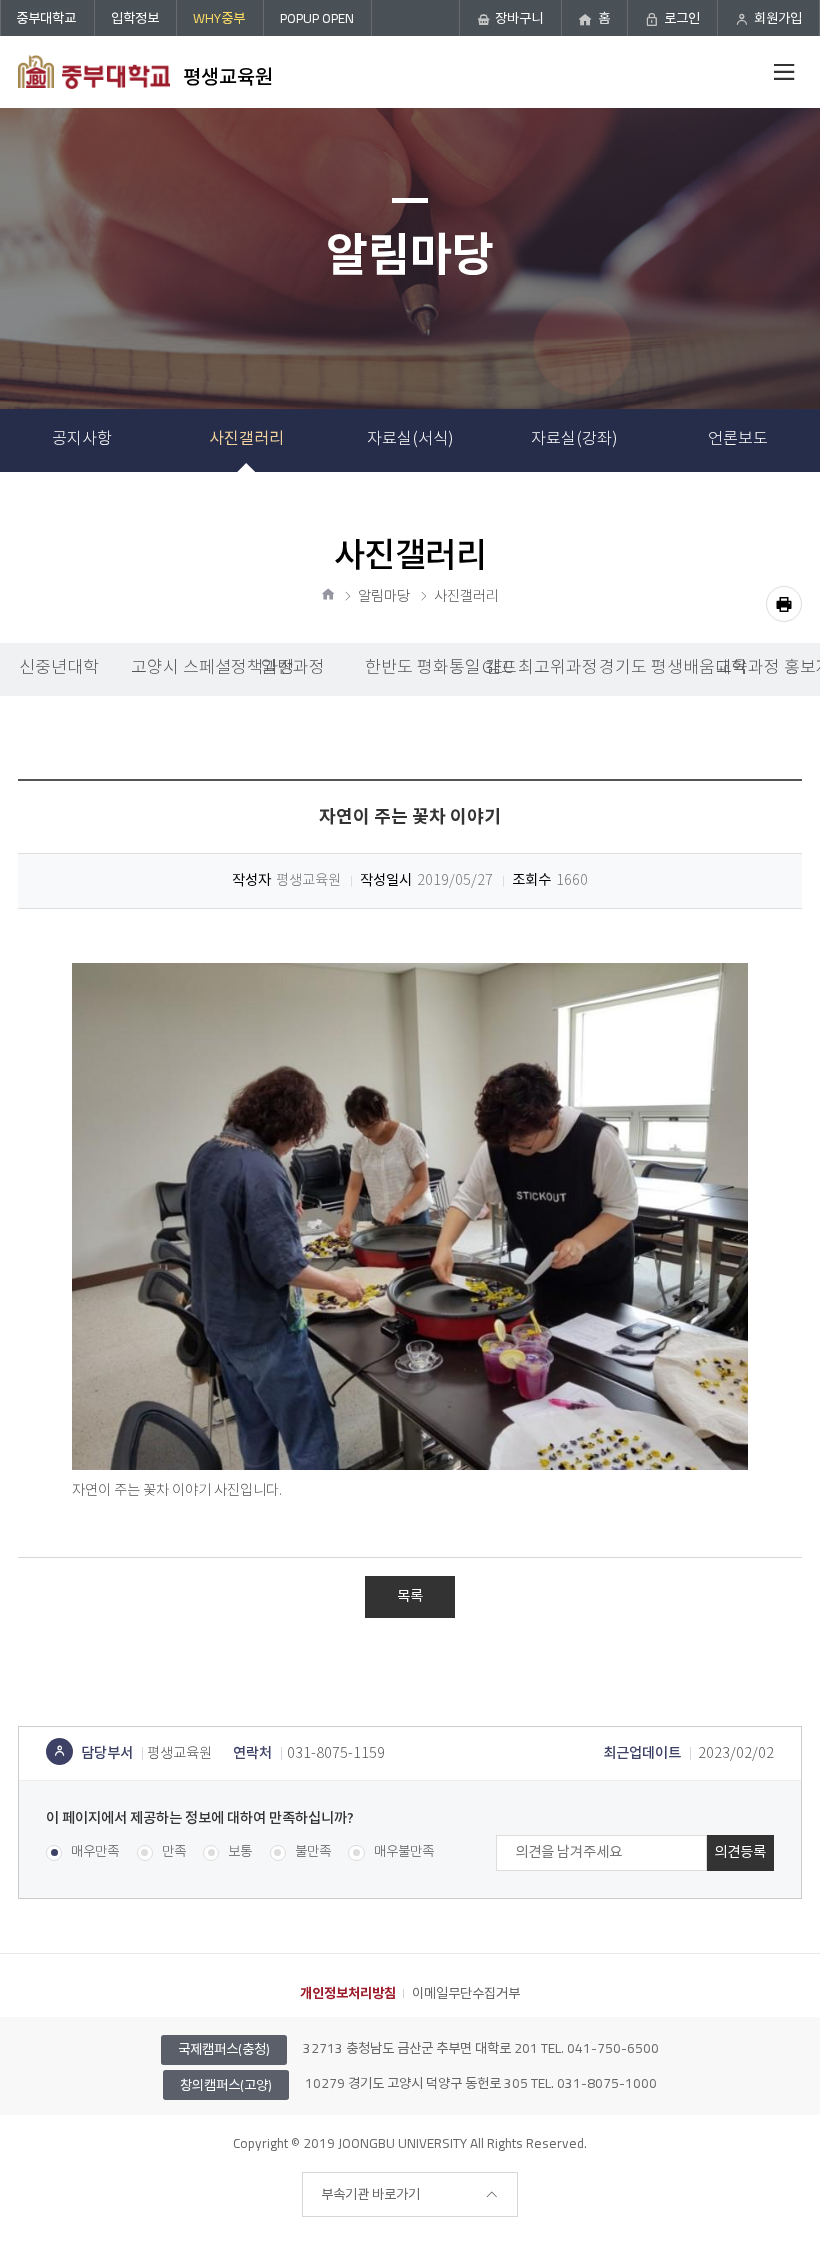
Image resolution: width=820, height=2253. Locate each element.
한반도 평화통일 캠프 (416, 668)
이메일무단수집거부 (466, 1993)
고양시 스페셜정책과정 (182, 668)
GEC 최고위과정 (534, 668)
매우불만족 (403, 1852)
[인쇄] (784, 604)
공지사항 (82, 439)
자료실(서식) (410, 439)
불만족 (313, 1852)
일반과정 (293, 668)
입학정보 (135, 18)
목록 (410, 1596)
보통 (240, 1852)
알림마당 (384, 597)
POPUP (317, 18)
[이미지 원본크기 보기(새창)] (410, 1216)
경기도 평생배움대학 (651, 668)
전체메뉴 (784, 72)
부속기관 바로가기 (370, 2194)
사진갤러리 (246, 439)
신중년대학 (59, 668)
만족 (174, 1852)
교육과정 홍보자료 (768, 668)
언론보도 (738, 439)
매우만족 (95, 1852)
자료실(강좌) (574, 439)
